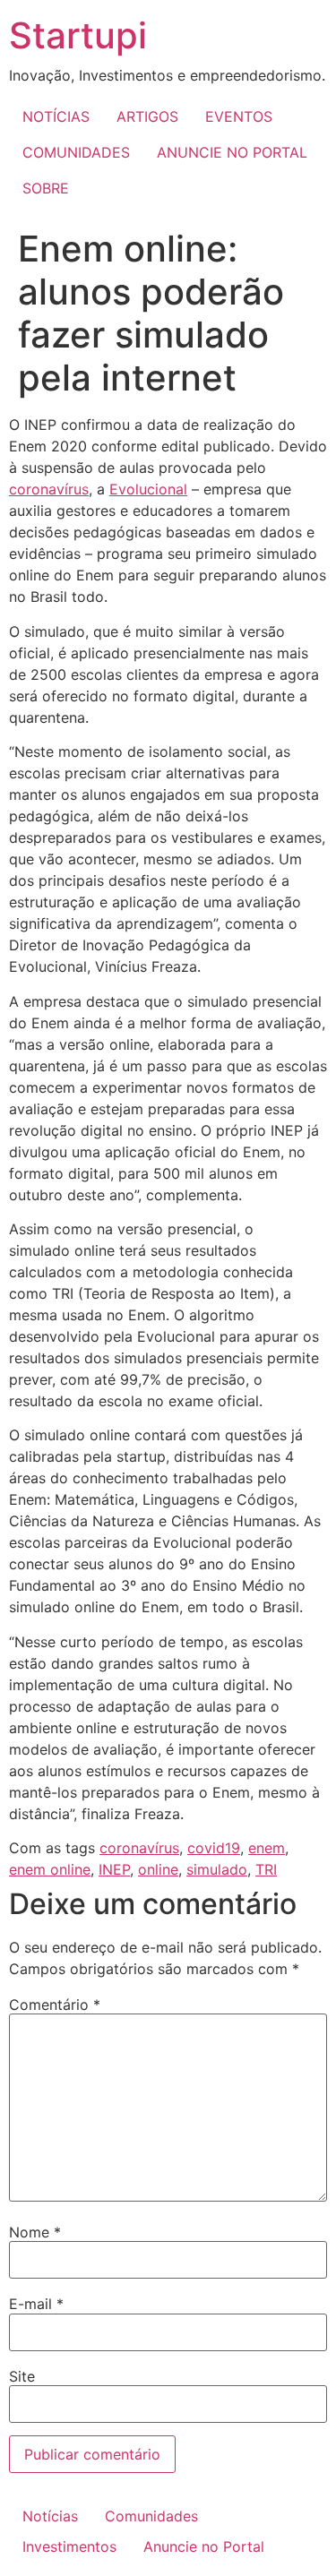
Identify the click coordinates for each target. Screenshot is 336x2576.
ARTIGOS (147, 116)
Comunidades (151, 2516)
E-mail (36, 2304)
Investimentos (69, 2546)
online (158, 1869)
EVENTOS (239, 116)
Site (22, 2376)
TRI (266, 1869)
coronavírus (49, 489)
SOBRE (46, 188)
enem (267, 1848)
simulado (217, 1869)
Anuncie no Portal (204, 2546)
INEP (114, 1869)
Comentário (55, 2005)
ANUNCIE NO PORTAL (232, 152)
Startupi (78, 35)
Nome (35, 2232)
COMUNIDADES (76, 152)
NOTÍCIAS (56, 116)
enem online (50, 1869)
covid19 (214, 1848)
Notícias (50, 2516)
